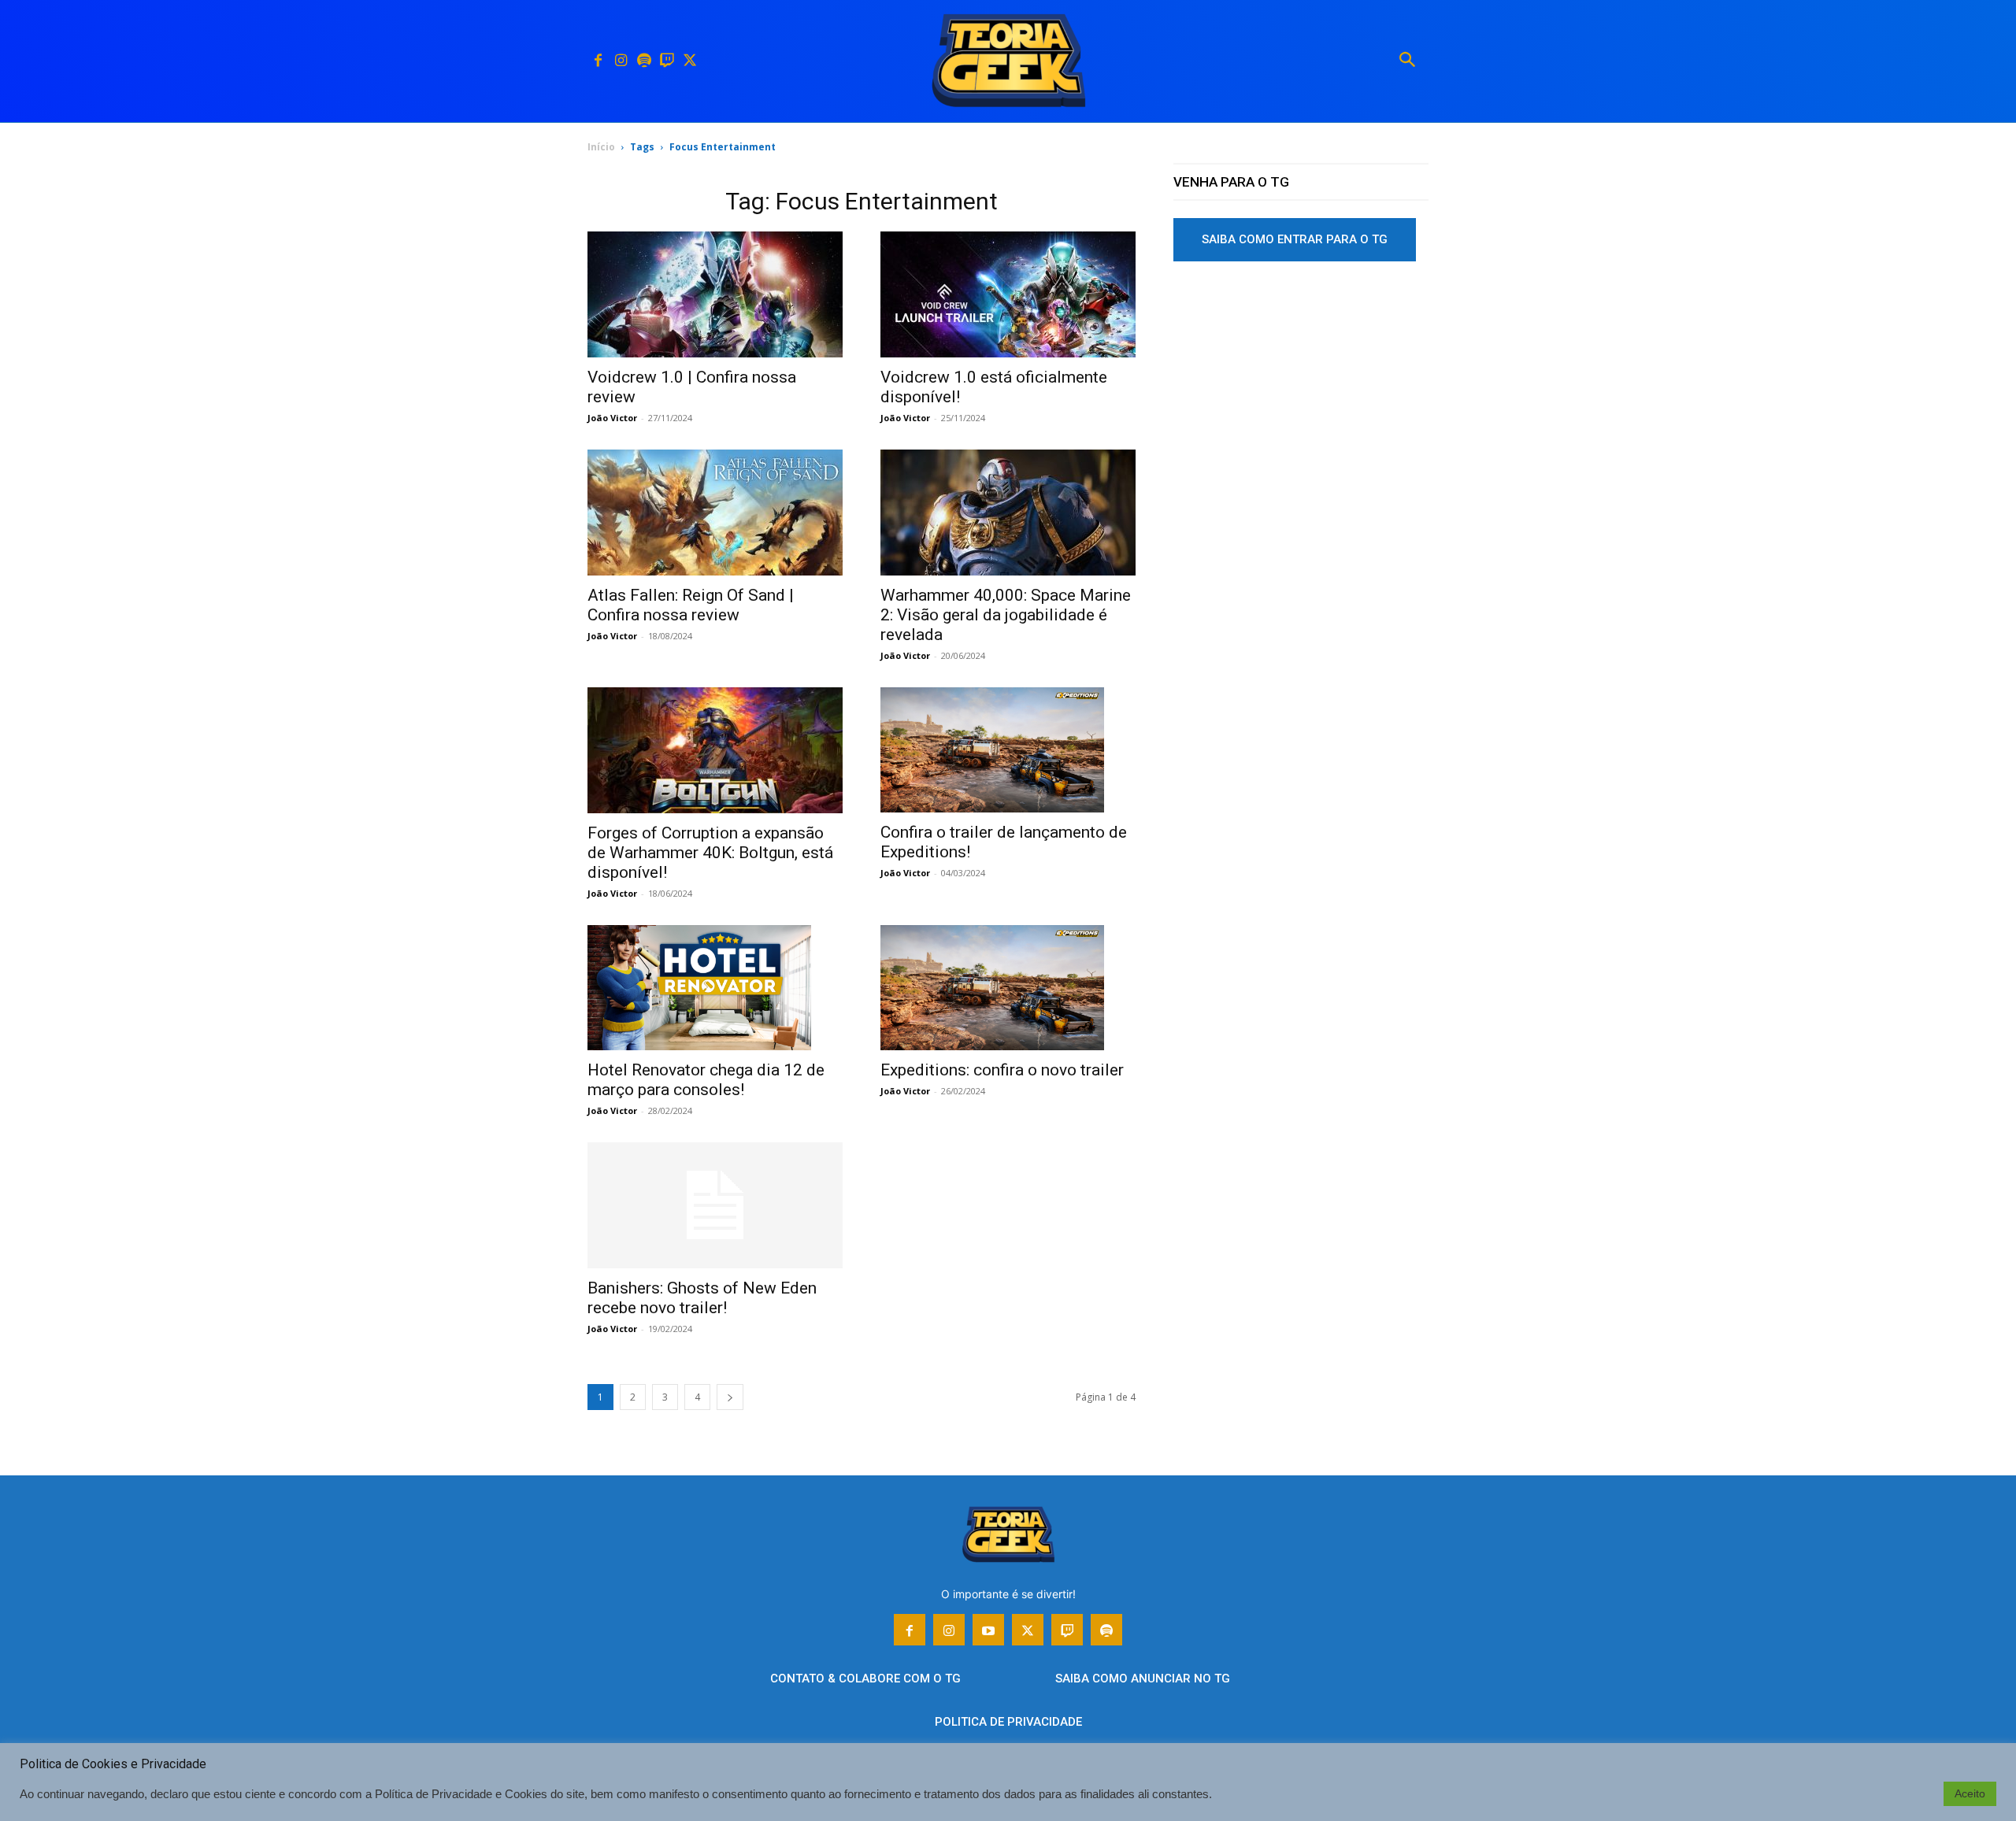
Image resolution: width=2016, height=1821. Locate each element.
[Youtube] (988, 1630)
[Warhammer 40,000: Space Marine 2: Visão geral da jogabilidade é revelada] (1008, 513)
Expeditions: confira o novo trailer (1002, 1070)
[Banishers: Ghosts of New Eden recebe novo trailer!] (715, 1205)
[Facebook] (598, 61)
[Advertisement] (1301, 393)
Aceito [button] (1970, 1793)
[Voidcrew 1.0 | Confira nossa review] (715, 294)
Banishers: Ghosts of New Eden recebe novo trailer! (702, 1298)
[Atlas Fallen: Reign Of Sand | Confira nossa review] (715, 513)
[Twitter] (689, 61)
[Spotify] (644, 61)
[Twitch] (667, 61)
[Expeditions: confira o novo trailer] (1008, 988)
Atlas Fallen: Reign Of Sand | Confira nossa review (691, 605)
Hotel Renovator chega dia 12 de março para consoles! (706, 1080)
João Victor (612, 418)
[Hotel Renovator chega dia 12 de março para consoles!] (715, 988)
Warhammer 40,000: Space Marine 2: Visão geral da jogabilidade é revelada (1006, 615)
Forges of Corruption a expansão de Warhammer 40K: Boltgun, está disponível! (710, 853)
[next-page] (730, 1397)
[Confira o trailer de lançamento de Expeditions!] (1008, 750)
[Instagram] (621, 61)
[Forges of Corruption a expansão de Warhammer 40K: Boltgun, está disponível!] (715, 750)
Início (601, 147)
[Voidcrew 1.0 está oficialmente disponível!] (1008, 294)
